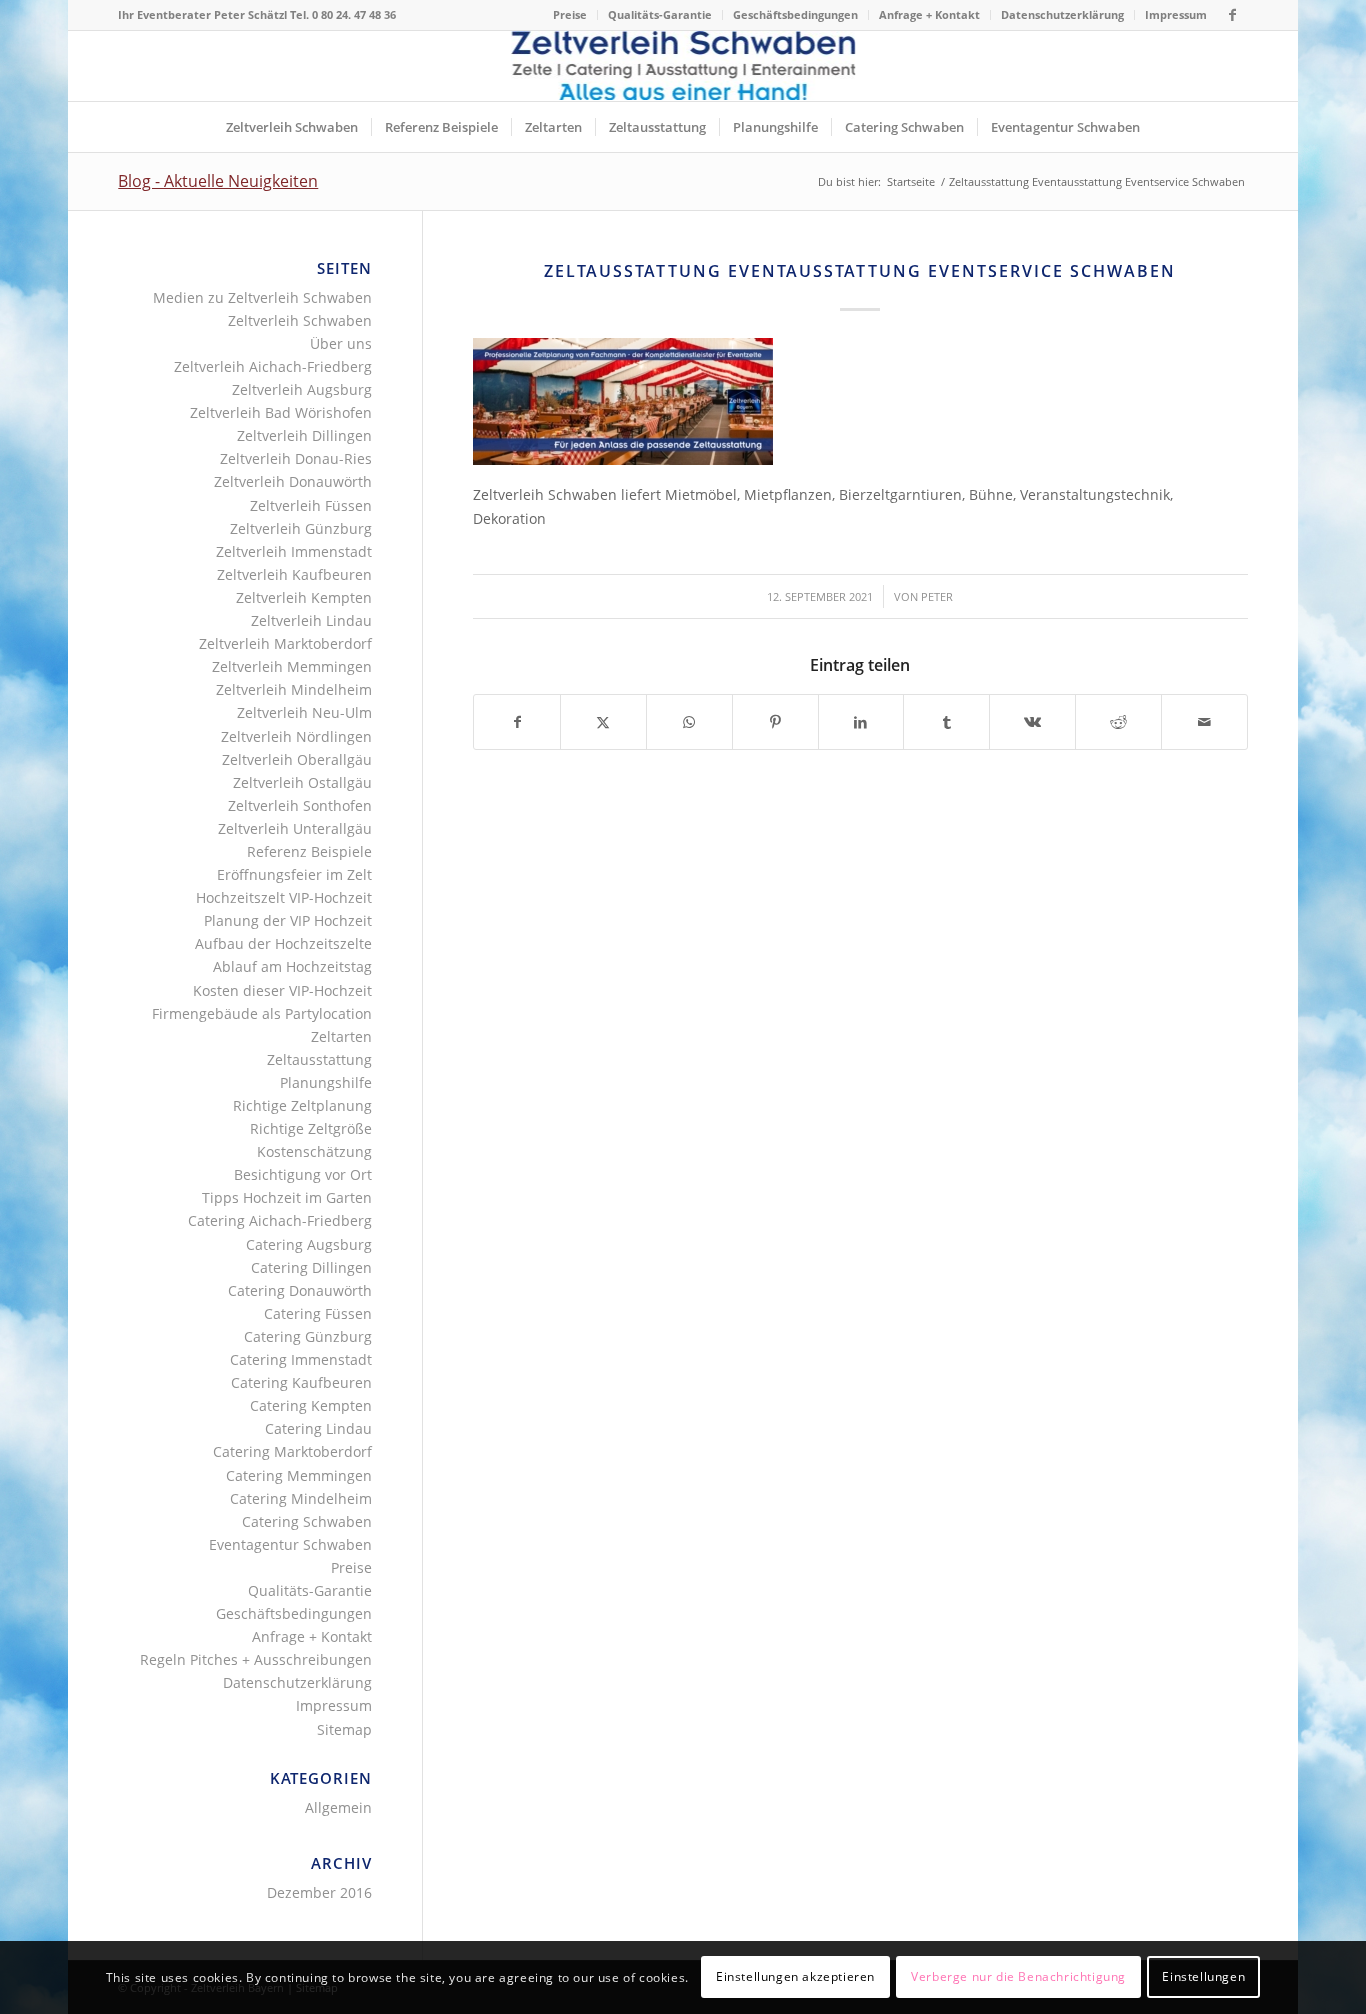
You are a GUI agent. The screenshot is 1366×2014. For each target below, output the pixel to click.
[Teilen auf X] (603, 722)
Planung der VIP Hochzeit (288, 920)
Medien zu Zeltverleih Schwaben (262, 297)
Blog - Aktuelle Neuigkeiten (218, 181)
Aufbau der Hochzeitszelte (283, 943)
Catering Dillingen (311, 1267)
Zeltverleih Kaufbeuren (294, 574)
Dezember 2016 (319, 1892)
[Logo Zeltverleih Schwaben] (682, 66)
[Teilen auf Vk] (1032, 722)
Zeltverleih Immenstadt (294, 551)
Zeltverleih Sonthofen (300, 805)
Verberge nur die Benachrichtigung (1018, 1976)
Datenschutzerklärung (1062, 14)
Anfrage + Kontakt (929, 14)
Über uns (341, 343)
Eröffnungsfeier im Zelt (294, 874)
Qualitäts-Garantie (660, 14)
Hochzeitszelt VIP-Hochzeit (284, 897)
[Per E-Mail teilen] (1204, 722)
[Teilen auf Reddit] (1118, 722)
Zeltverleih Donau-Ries (296, 458)
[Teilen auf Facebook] (517, 722)
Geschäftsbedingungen (795, 14)
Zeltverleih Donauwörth (293, 481)
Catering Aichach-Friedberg (280, 1220)
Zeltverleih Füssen (311, 505)
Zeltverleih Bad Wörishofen (281, 412)
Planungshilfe (326, 1082)
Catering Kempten (311, 1405)
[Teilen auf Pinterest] (775, 722)
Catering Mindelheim (301, 1498)
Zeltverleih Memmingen (292, 666)
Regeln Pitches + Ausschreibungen (256, 1659)
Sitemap (344, 1729)
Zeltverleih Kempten (304, 597)
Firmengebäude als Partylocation (262, 1013)
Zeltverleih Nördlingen (296, 736)
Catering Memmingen (299, 1475)
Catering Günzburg (308, 1336)
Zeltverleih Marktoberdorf (285, 643)
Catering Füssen (318, 1313)
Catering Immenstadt (301, 1359)
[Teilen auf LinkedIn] (861, 722)
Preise (570, 14)
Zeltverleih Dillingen (304, 435)
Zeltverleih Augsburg (302, 389)
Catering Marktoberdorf (292, 1451)
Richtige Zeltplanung (302, 1105)
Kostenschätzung (314, 1151)
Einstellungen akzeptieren (795, 1976)
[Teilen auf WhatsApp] (689, 722)
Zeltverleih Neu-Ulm (304, 712)
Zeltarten (341, 1036)
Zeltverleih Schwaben (300, 320)
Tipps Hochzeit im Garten (287, 1197)
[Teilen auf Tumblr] (946, 722)
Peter (937, 596)
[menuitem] (570, 15)
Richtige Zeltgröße (311, 1128)
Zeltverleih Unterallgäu (295, 828)
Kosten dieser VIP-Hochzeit (282, 990)
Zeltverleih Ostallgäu (302, 782)
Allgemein (338, 1807)
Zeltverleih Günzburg (301, 528)
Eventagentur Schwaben (290, 1544)
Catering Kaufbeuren (301, 1382)
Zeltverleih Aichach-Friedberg (273, 366)
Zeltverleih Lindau (311, 620)
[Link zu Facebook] (1233, 15)
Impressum (1176, 14)
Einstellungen (1203, 1976)
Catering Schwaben (307, 1521)
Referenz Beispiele (309, 851)
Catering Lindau (318, 1428)
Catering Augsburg (309, 1244)
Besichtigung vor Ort (303, 1174)
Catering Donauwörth (300, 1290)
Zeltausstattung (319, 1059)
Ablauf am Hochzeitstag (292, 966)
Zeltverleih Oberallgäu (297, 759)
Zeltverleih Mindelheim (294, 689)
